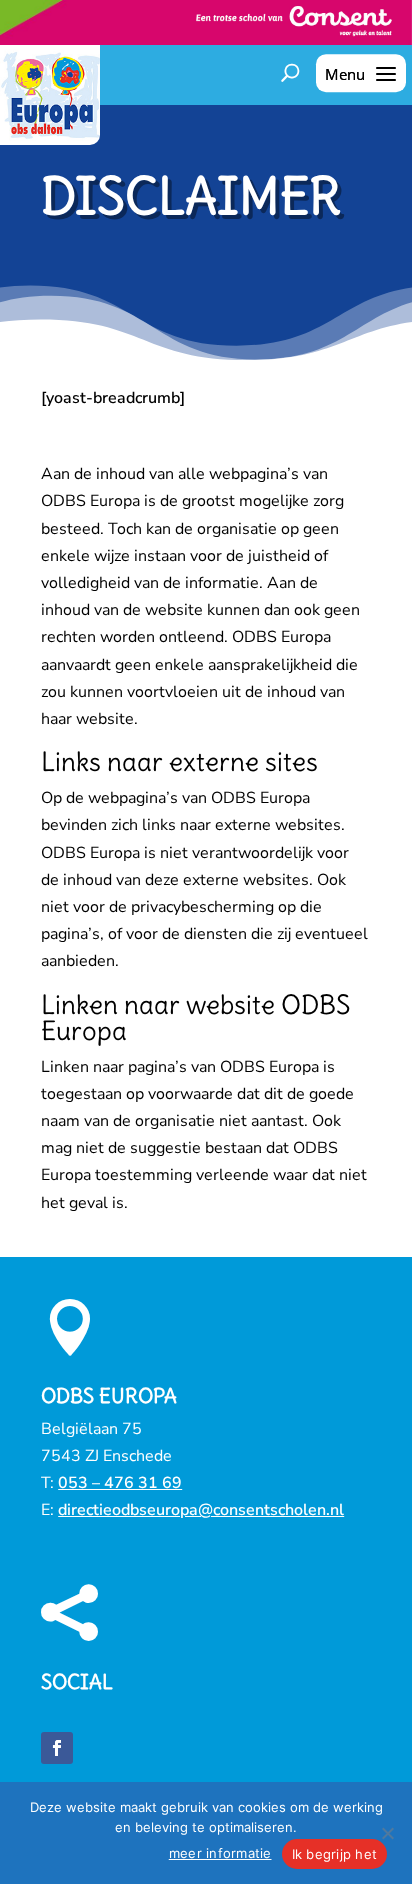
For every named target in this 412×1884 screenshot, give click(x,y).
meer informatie (220, 1853)
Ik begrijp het (335, 1854)
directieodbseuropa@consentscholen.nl (201, 1510)
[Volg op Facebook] (57, 1748)
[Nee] (387, 1833)
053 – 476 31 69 (120, 1483)
